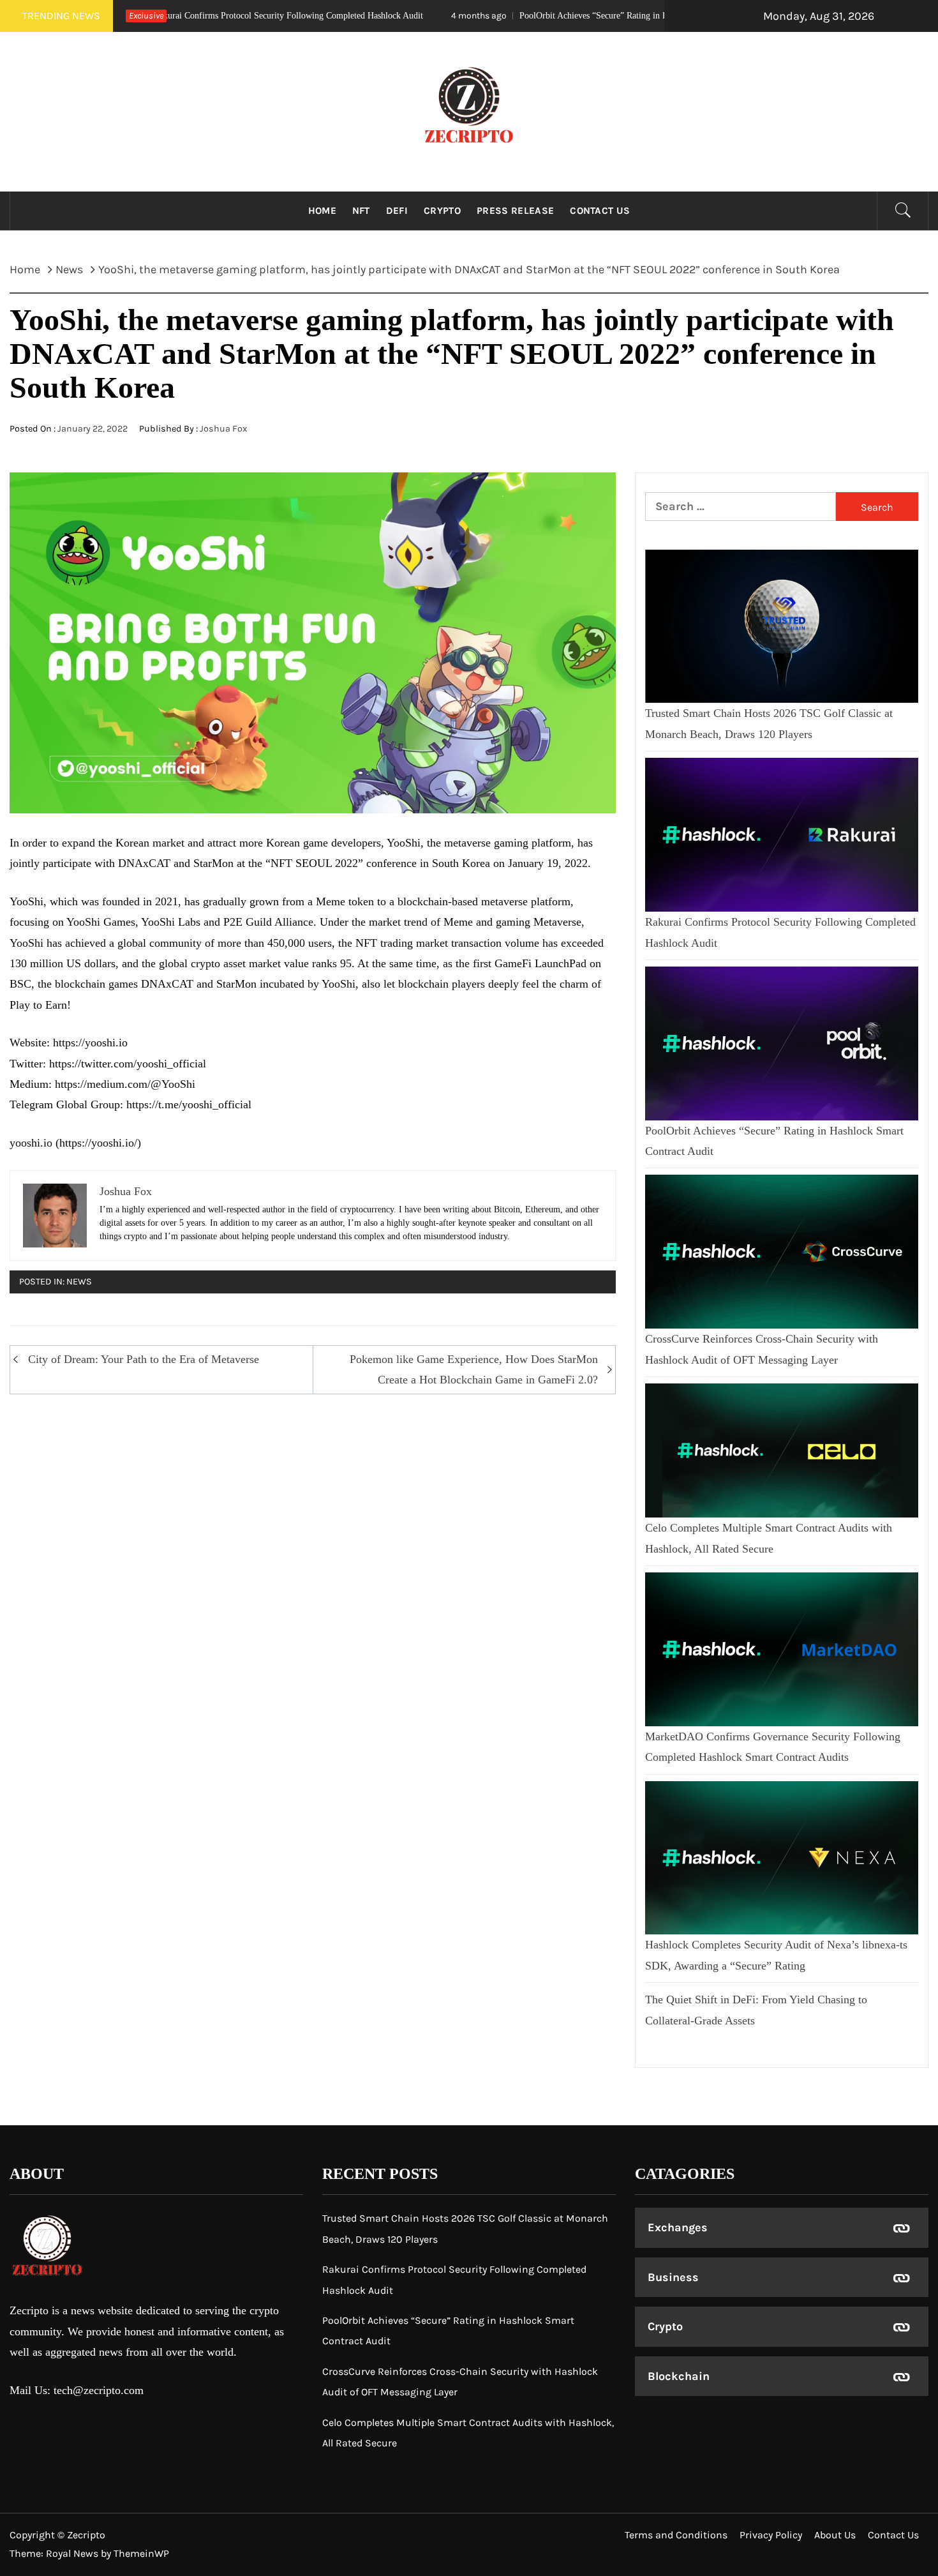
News (79, 1282)
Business (673, 2277)
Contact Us (600, 211)
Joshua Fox (223, 429)
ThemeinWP (141, 2553)
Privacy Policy (771, 2535)
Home (322, 211)
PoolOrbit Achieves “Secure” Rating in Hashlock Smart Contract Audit (500, 16)
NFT (361, 211)
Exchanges (678, 2227)
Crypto (442, 211)
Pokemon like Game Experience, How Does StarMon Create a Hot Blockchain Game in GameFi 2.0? (474, 1369)
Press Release (515, 211)
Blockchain (679, 2376)
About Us (835, 2535)
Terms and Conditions (676, 2535)
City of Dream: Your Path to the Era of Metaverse (144, 1359)
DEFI (397, 211)
